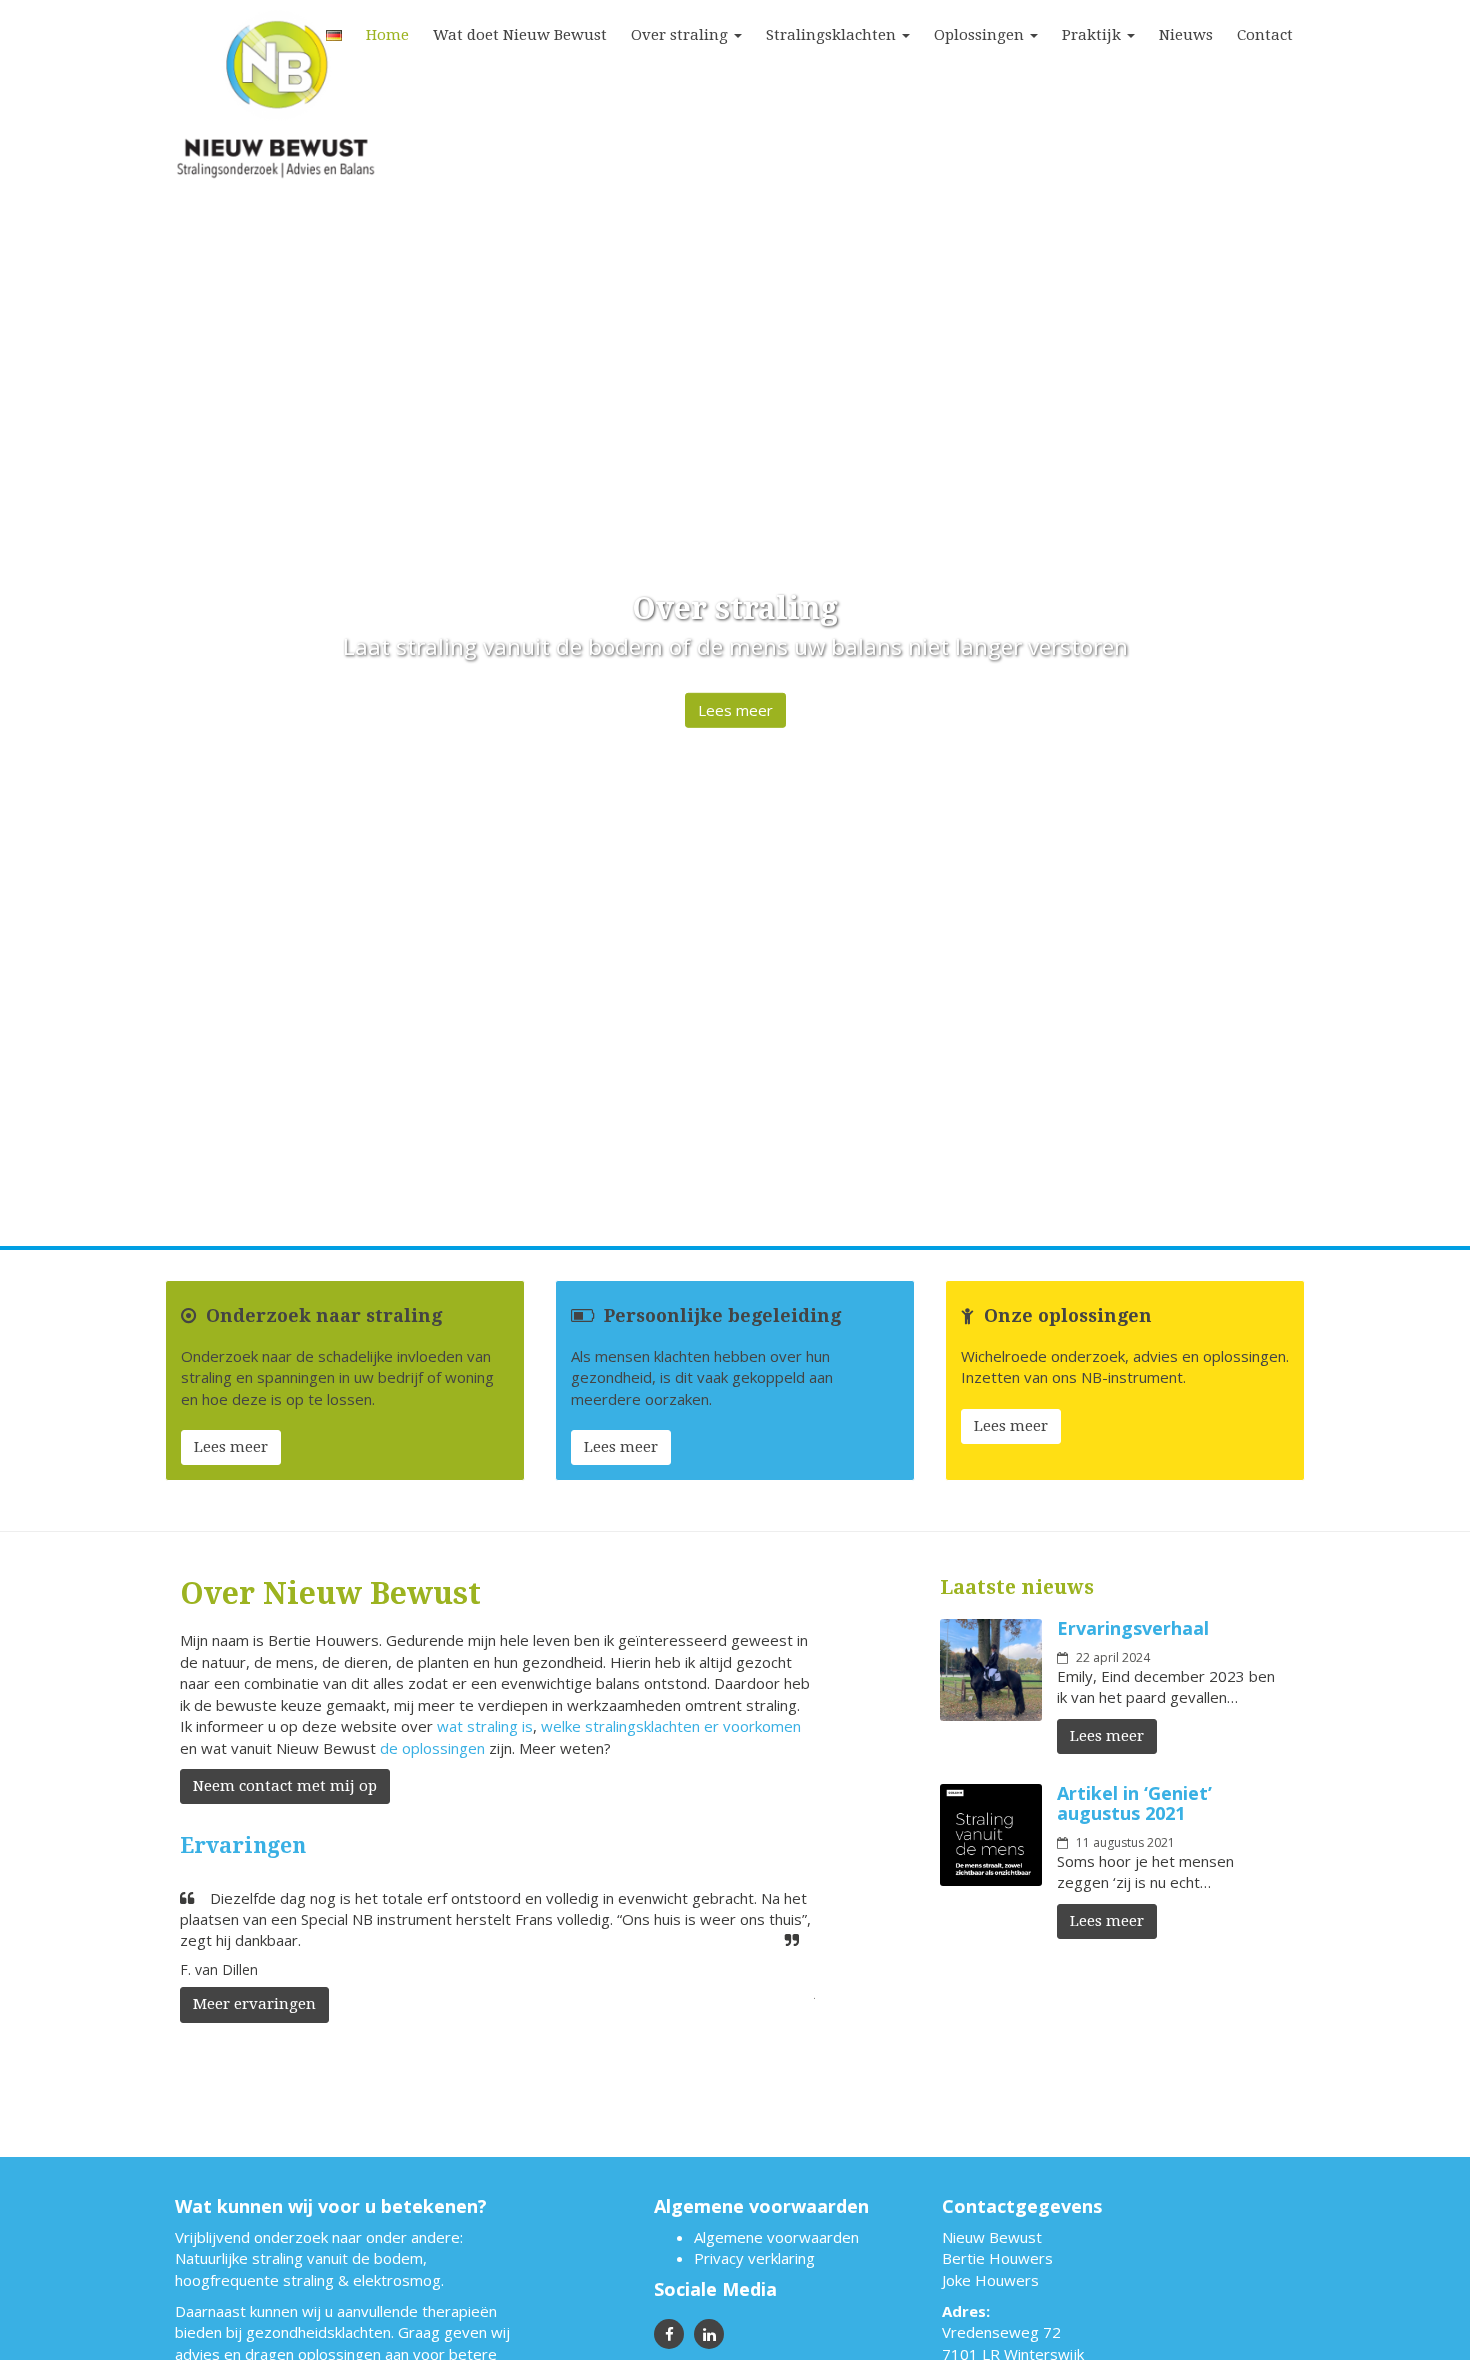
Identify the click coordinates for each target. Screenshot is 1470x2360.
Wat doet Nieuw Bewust (520, 35)
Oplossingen (981, 35)
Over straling (681, 35)
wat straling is (485, 1726)
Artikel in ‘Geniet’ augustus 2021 (1134, 1803)
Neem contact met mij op (285, 1786)
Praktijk (1093, 35)
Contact (1265, 35)
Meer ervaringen (254, 2004)
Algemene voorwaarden (776, 2237)
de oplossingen (432, 1748)
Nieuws (1186, 35)
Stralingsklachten (833, 35)
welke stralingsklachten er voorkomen (671, 1726)
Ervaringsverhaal (1133, 1628)
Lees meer (735, 710)
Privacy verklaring (754, 2258)
